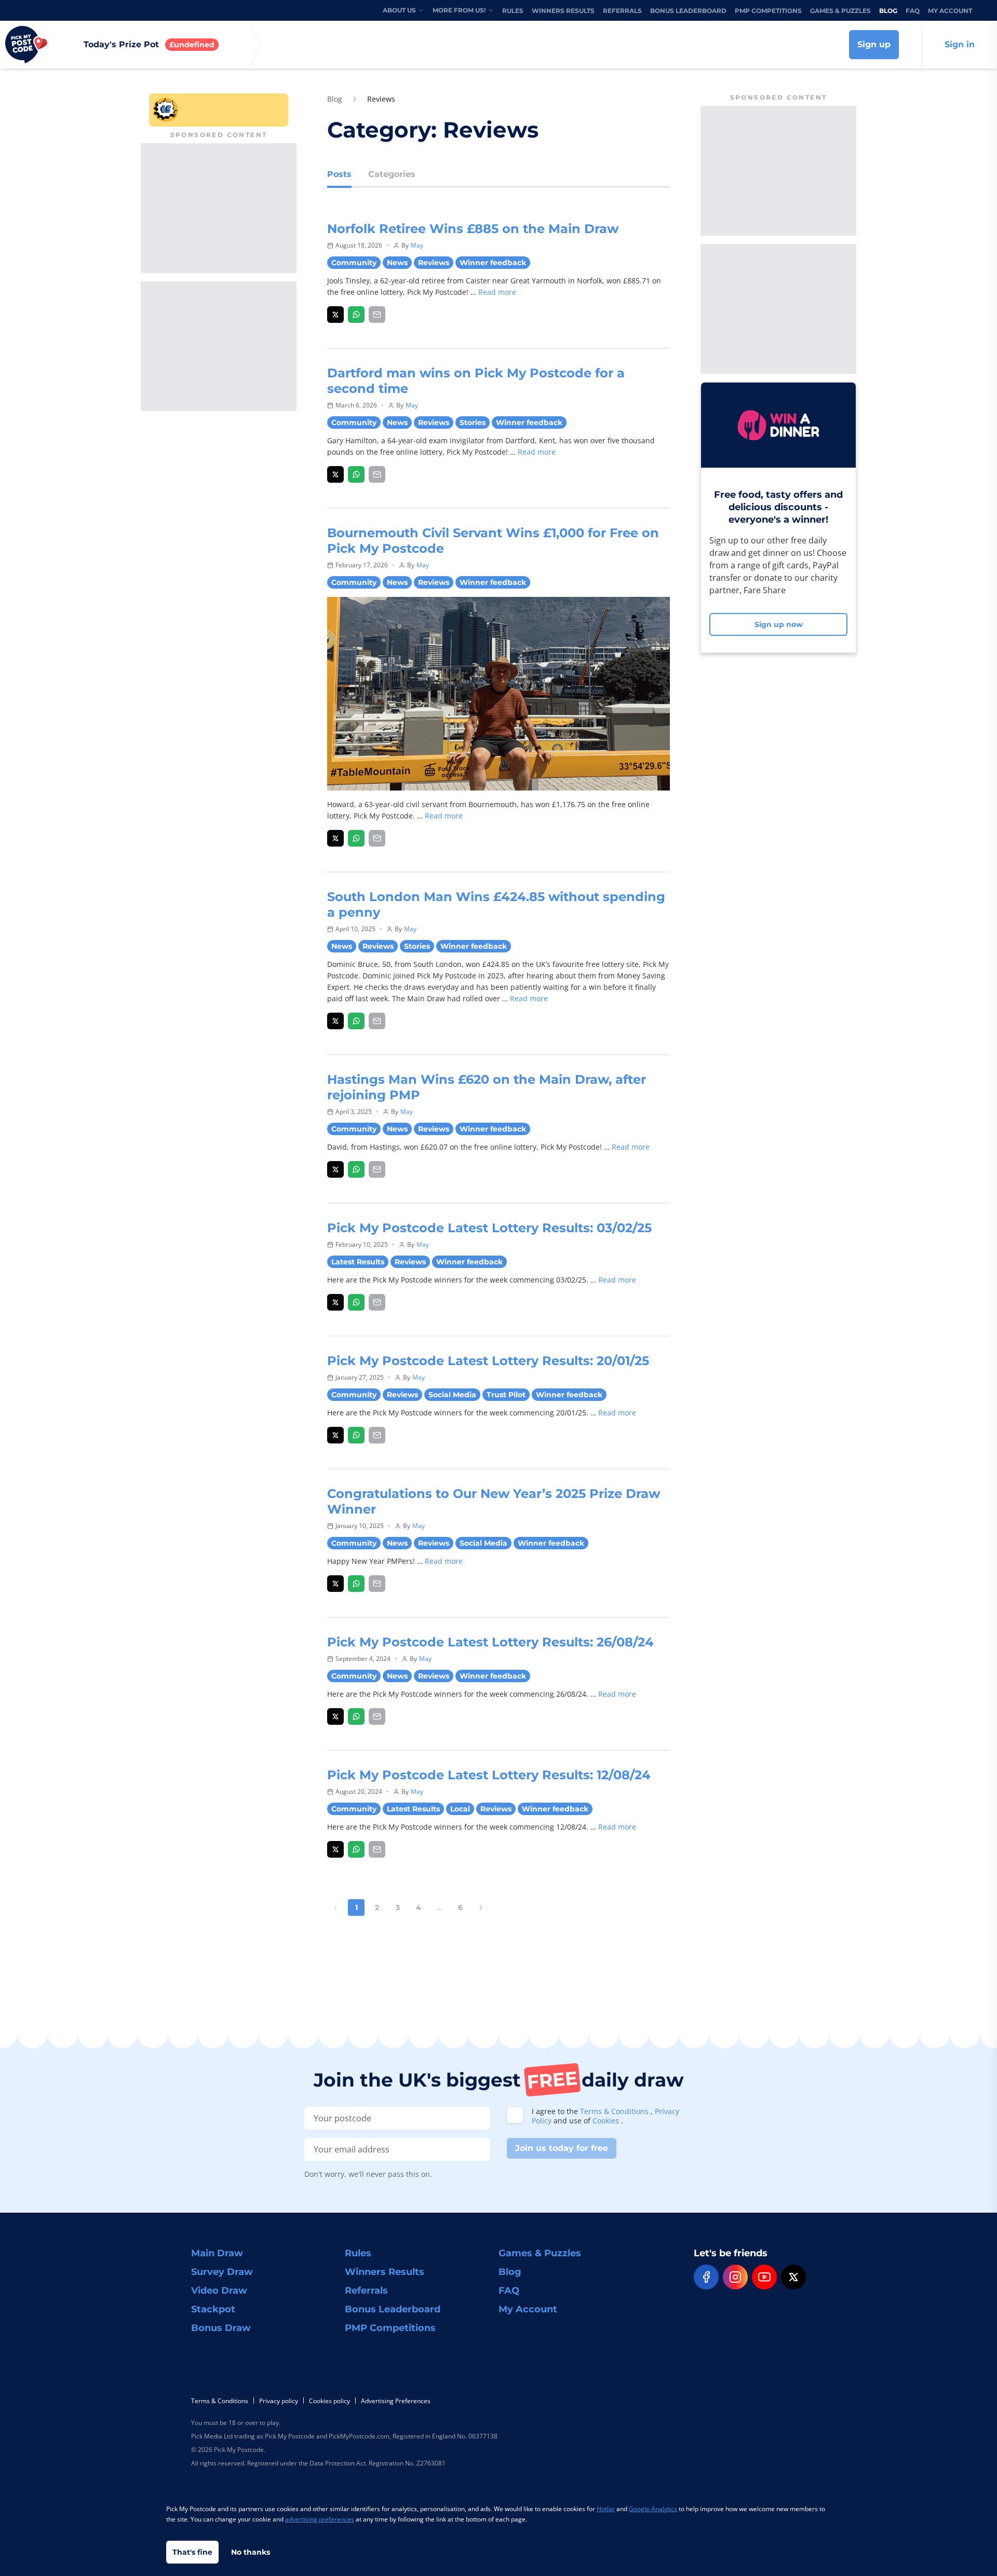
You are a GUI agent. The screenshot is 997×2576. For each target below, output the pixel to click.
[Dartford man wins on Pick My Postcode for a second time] (335, 474)
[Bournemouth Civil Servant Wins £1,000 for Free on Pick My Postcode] (335, 838)
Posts (339, 174)
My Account (950, 11)
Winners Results (563, 11)
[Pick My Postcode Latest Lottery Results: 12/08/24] (335, 1849)
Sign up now (779, 624)
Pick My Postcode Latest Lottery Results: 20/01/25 (488, 1361)
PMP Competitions (768, 11)
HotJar (606, 2509)
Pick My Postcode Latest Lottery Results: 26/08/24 (490, 1642)
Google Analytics (653, 2509)
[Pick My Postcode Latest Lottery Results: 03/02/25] (335, 1302)
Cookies (607, 2121)
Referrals (622, 11)
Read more (497, 292)
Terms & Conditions (615, 2111)
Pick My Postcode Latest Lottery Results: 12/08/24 (489, 1775)
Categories (392, 174)
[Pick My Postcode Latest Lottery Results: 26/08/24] (335, 1716)
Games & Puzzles (840, 11)
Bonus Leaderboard (688, 11)
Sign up (874, 44)
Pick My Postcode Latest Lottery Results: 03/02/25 (489, 1228)
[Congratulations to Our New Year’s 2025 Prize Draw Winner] (335, 1584)
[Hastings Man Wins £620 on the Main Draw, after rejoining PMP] (335, 1169)
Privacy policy (279, 2401)
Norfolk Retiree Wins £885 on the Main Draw (473, 229)
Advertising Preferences (396, 2401)
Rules (513, 11)
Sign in (960, 44)
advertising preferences (320, 2519)
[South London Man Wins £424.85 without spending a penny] (335, 1021)
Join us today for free (562, 2148)
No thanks (251, 2552)
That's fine (192, 2552)
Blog (888, 11)
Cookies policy (329, 2401)
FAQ (913, 11)
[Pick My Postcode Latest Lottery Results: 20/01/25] (335, 1435)
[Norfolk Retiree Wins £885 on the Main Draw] (335, 315)
